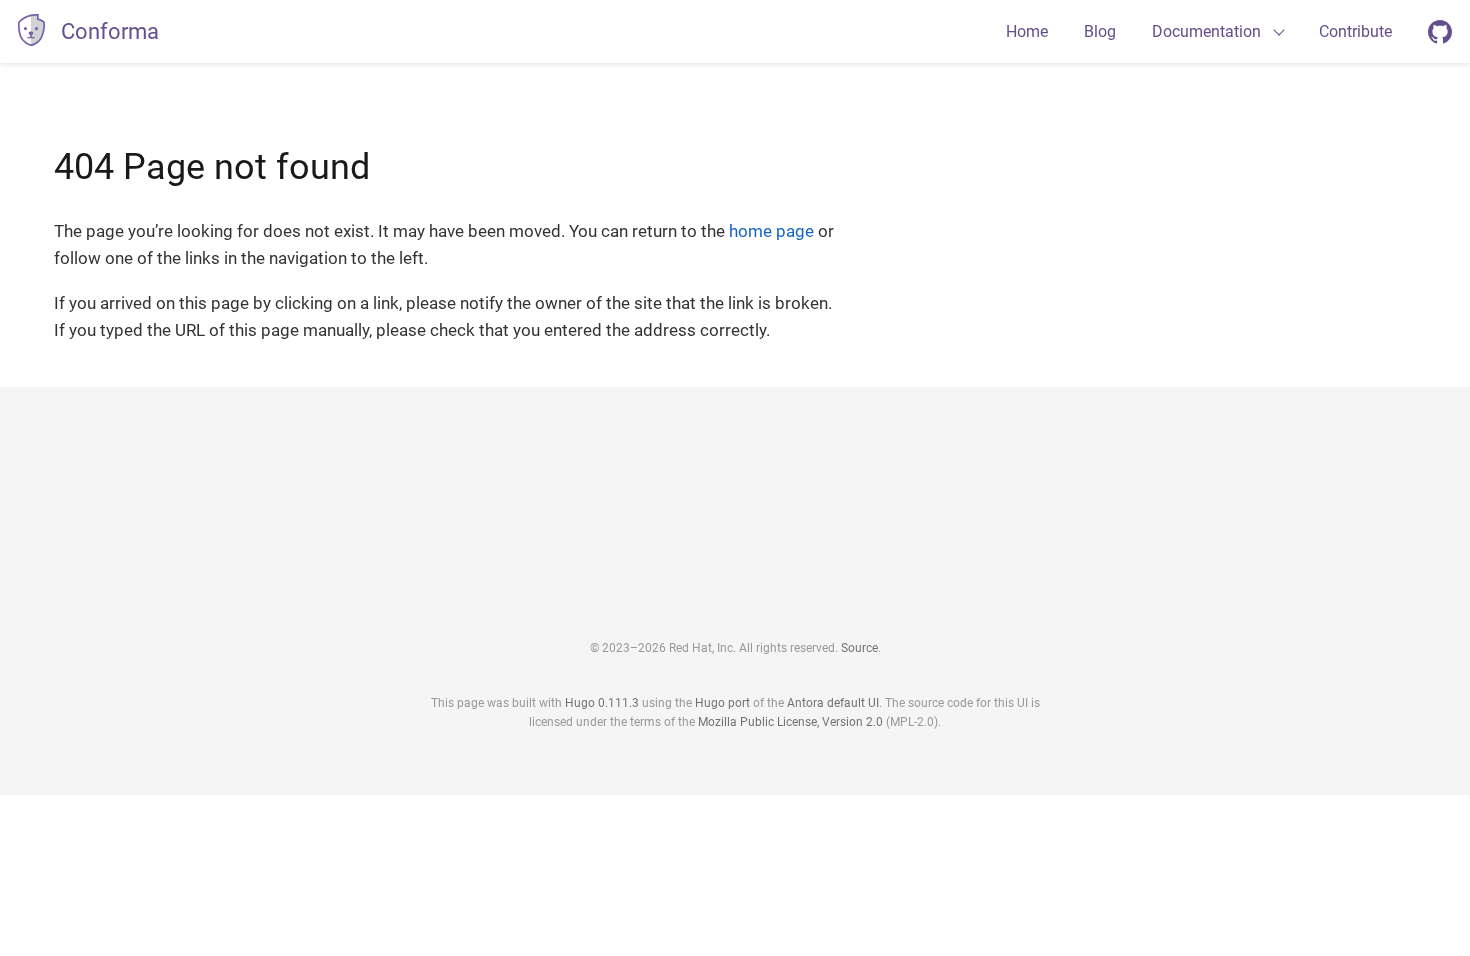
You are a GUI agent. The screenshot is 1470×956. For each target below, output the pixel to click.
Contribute (1355, 31)
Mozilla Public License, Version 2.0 (790, 722)
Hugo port (722, 703)
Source (859, 648)
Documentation (1206, 31)
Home (1027, 31)
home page (771, 231)
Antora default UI (833, 703)
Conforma (110, 31)
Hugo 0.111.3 (602, 703)
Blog (1100, 31)
